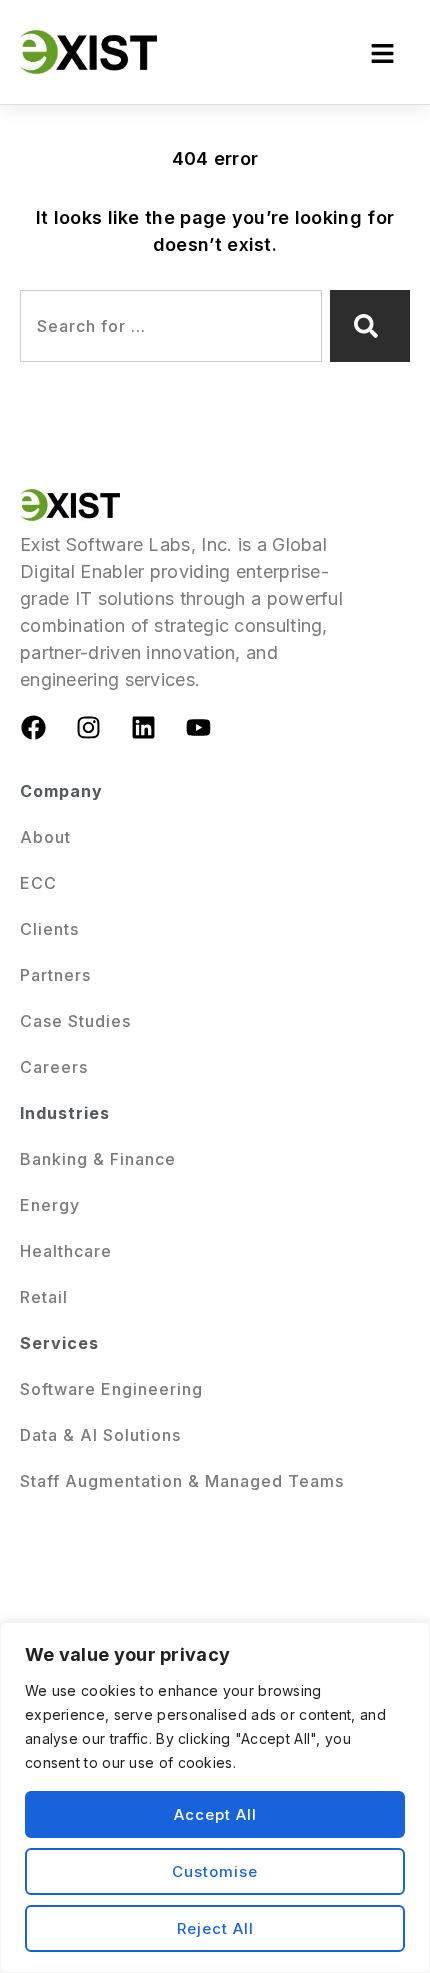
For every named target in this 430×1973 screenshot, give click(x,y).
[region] (215, 1797)
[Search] (370, 326)
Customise (215, 1871)
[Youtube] (199, 728)
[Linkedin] (144, 728)
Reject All (215, 1928)
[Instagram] (88, 728)
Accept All (215, 1814)
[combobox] (171, 326)
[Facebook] (33, 728)
